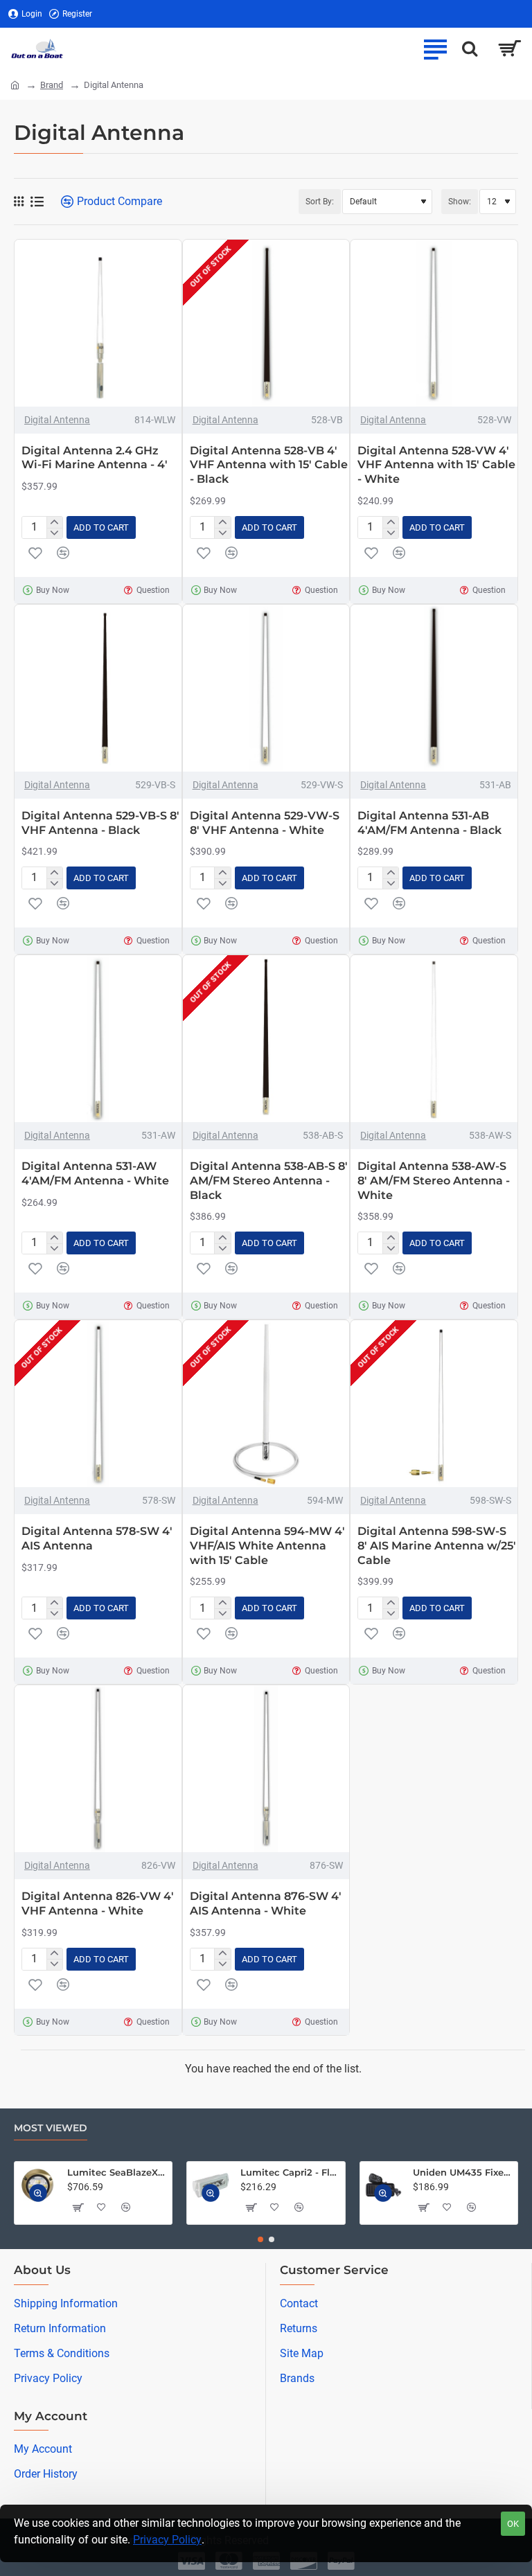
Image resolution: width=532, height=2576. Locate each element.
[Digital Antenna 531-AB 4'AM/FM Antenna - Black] (434, 688)
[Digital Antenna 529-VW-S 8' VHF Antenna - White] (266, 688)
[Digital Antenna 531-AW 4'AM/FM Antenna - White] (98, 1039)
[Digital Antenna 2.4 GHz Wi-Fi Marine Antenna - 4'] (98, 323)
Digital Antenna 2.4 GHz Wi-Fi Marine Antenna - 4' (95, 458)
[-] (54, 533)
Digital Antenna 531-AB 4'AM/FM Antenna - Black (429, 823)
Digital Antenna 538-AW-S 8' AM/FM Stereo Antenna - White (434, 1181)
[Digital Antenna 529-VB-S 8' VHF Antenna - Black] (98, 688)
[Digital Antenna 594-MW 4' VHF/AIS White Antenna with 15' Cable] (266, 1404)
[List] (37, 202)
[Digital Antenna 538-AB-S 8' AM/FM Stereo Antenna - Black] (266, 1039)
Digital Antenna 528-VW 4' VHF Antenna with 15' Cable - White (436, 465)
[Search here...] (470, 48)
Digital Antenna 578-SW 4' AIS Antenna (97, 1538)
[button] (101, 527)
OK (513, 2524)
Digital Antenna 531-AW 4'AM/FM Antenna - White (95, 1173)
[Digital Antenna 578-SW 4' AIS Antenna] (98, 1404)
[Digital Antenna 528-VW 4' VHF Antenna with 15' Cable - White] (434, 323)
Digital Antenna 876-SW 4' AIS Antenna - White (266, 1903)
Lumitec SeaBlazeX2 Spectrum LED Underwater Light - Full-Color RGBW (117, 2172)
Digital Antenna (57, 420)
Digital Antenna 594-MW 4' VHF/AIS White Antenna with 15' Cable (267, 1546)
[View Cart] (509, 48)
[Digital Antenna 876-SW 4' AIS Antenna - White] (266, 1769)
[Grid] (19, 202)
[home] (15, 84)
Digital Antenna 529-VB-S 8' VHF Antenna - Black (100, 823)
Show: (460, 202)
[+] (54, 522)
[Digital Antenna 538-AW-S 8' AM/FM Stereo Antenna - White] (434, 1039)
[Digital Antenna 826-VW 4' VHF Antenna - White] (98, 1769)
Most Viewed (51, 2128)
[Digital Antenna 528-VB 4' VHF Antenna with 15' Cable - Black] (266, 323)
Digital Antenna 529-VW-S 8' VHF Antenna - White (265, 823)
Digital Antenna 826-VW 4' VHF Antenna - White (98, 1903)
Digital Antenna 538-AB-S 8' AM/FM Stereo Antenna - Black (269, 1181)
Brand (52, 85)
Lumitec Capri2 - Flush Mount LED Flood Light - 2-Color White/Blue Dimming (290, 2172)
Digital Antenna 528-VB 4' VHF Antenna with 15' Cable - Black (269, 465)
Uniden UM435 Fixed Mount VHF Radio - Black (463, 2172)
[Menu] (435, 48)
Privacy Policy (167, 2540)
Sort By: (320, 202)
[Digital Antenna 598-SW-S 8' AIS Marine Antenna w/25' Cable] (434, 1404)
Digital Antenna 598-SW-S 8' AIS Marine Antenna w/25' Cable (437, 1546)
